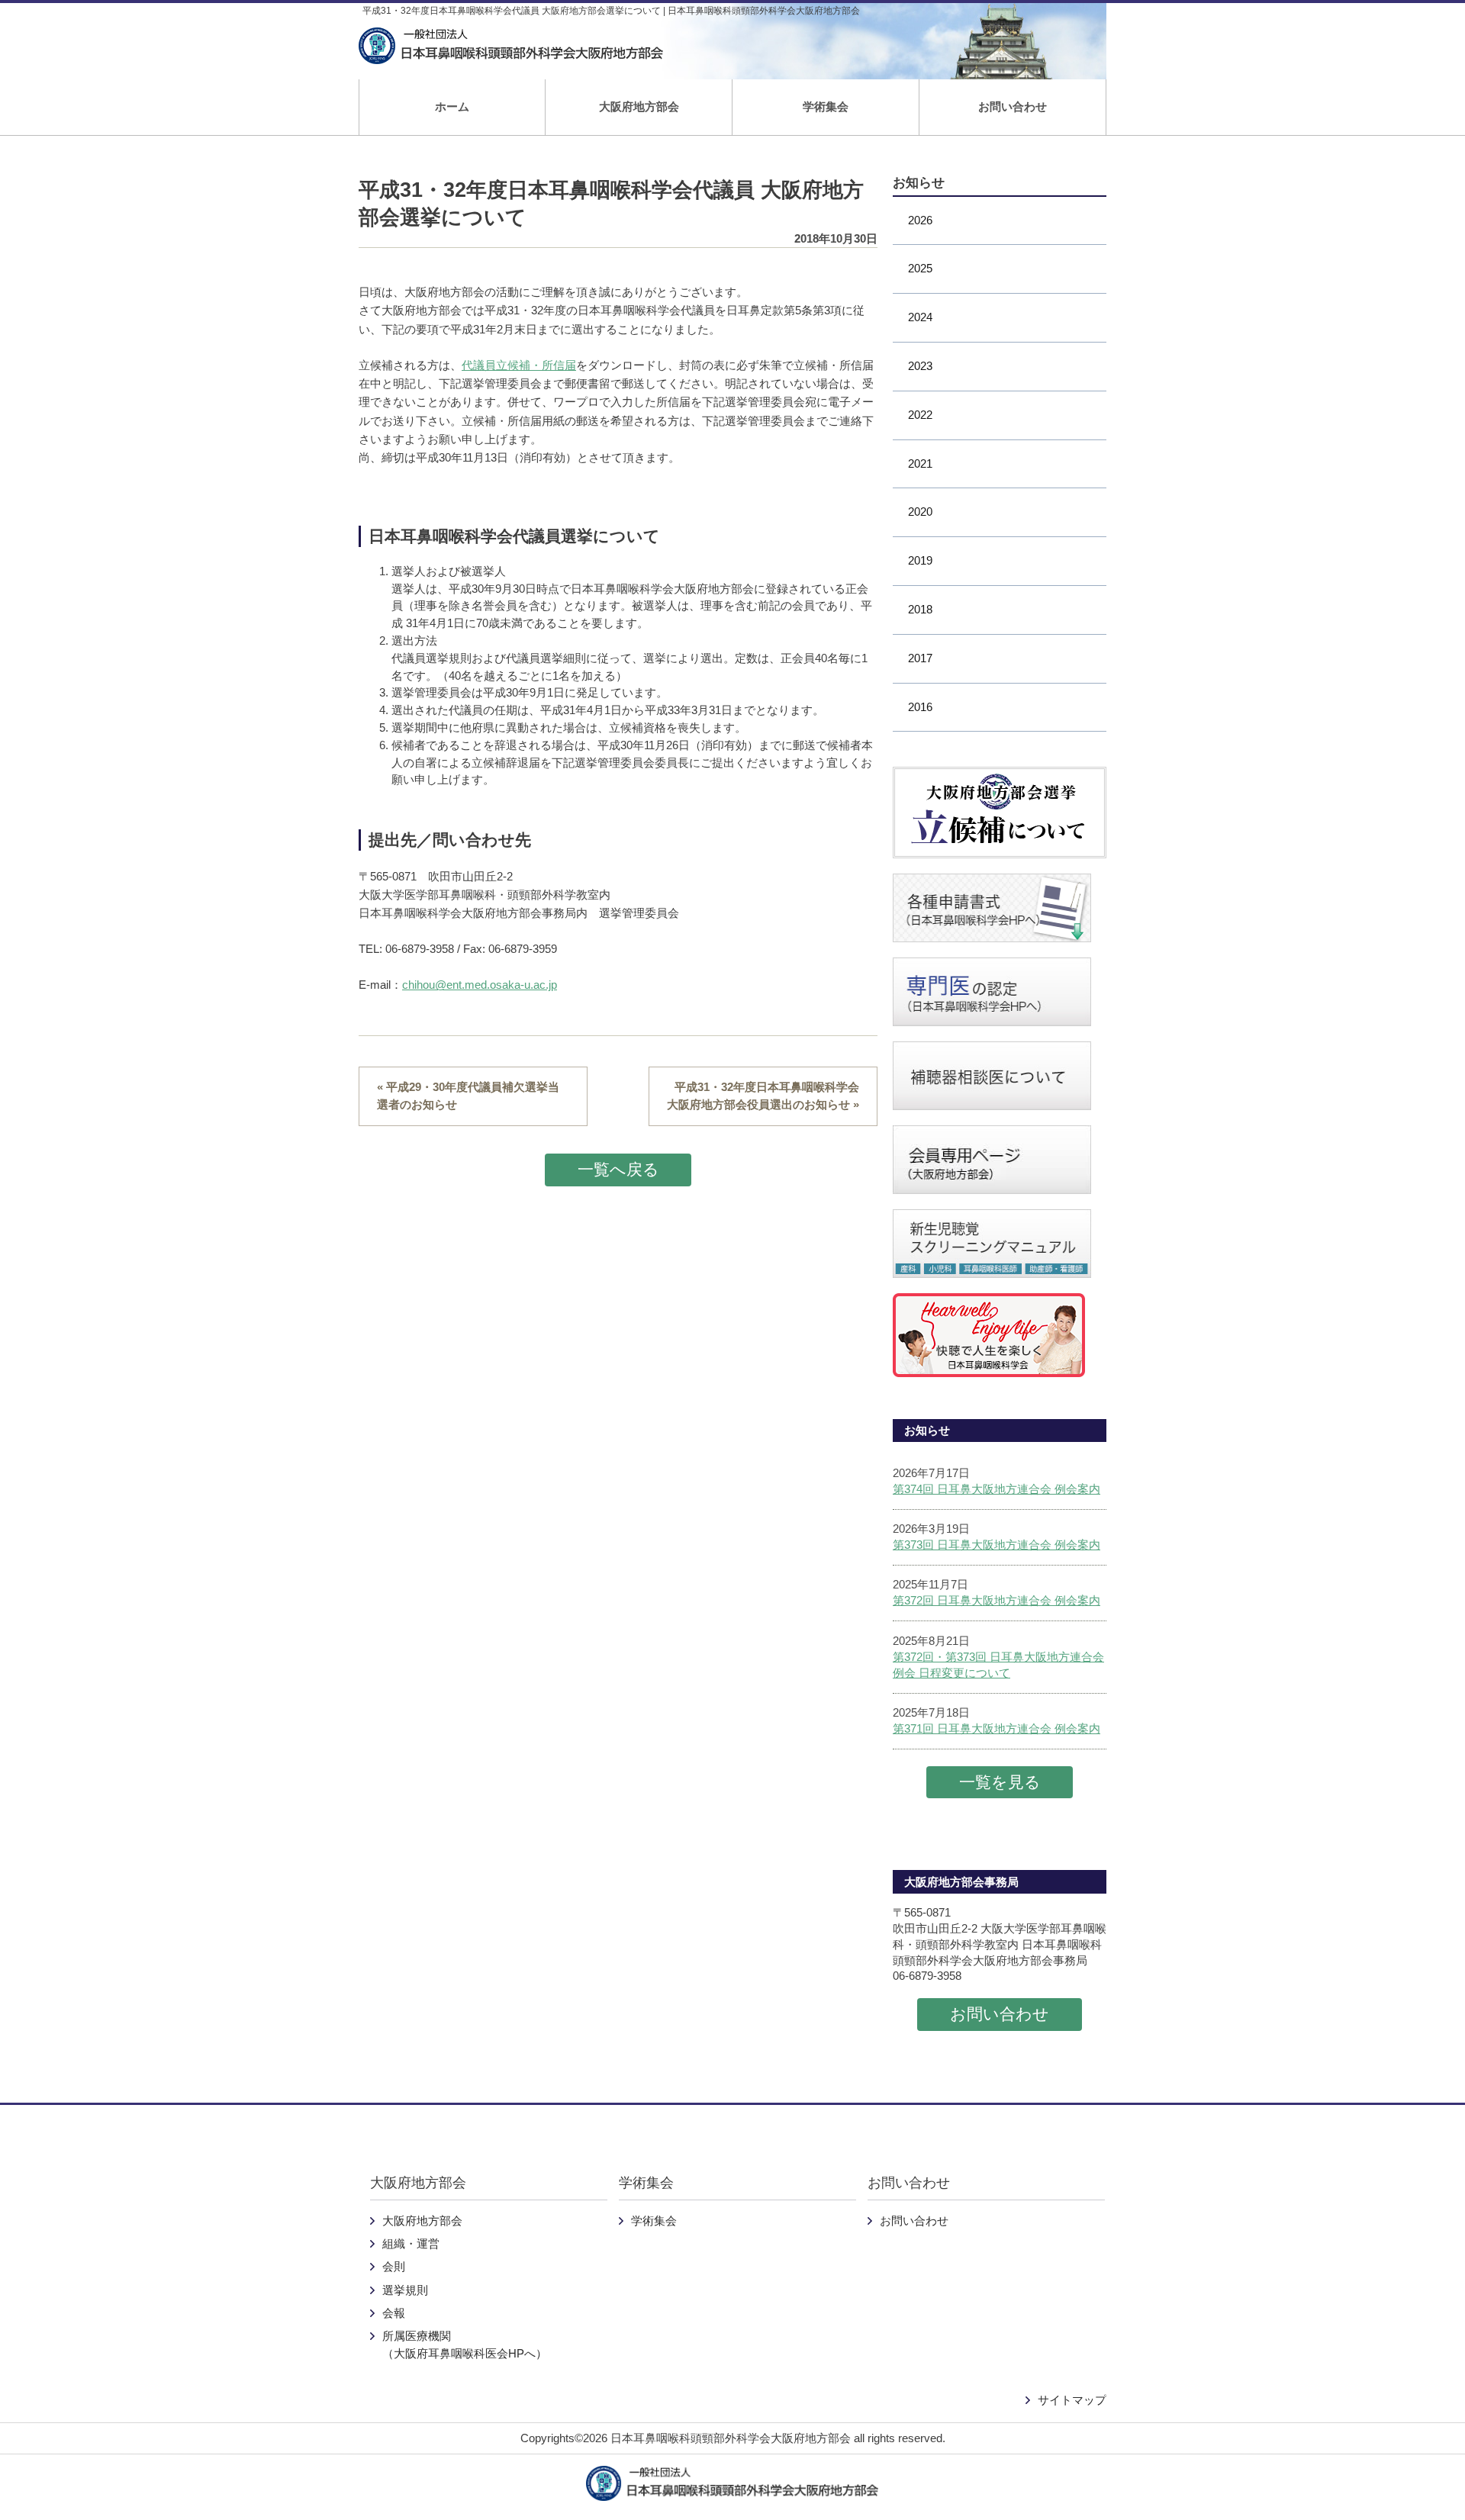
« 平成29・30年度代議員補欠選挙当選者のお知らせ (468, 1096)
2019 (920, 560)
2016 (920, 707)
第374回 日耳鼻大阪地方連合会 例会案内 (997, 1489)
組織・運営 (411, 2243)
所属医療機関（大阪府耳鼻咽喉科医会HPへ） (465, 2345)
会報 (394, 2313)
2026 (920, 220)
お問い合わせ (1013, 106)
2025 (920, 268)
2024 (920, 317)
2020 (920, 512)
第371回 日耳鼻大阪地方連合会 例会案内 (997, 1728)
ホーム (452, 106)
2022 (920, 415)
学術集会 (826, 106)
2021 (920, 463)
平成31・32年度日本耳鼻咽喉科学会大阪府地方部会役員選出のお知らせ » (763, 1096)
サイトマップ (1072, 2400)
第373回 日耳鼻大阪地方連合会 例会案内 (997, 1545)
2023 (920, 366)
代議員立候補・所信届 (519, 365)
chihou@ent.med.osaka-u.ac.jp (480, 985)
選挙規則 (405, 2290)
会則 (394, 2266)
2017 (920, 658)
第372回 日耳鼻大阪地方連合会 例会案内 (997, 1600)
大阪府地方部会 (639, 106)
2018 (920, 609)
